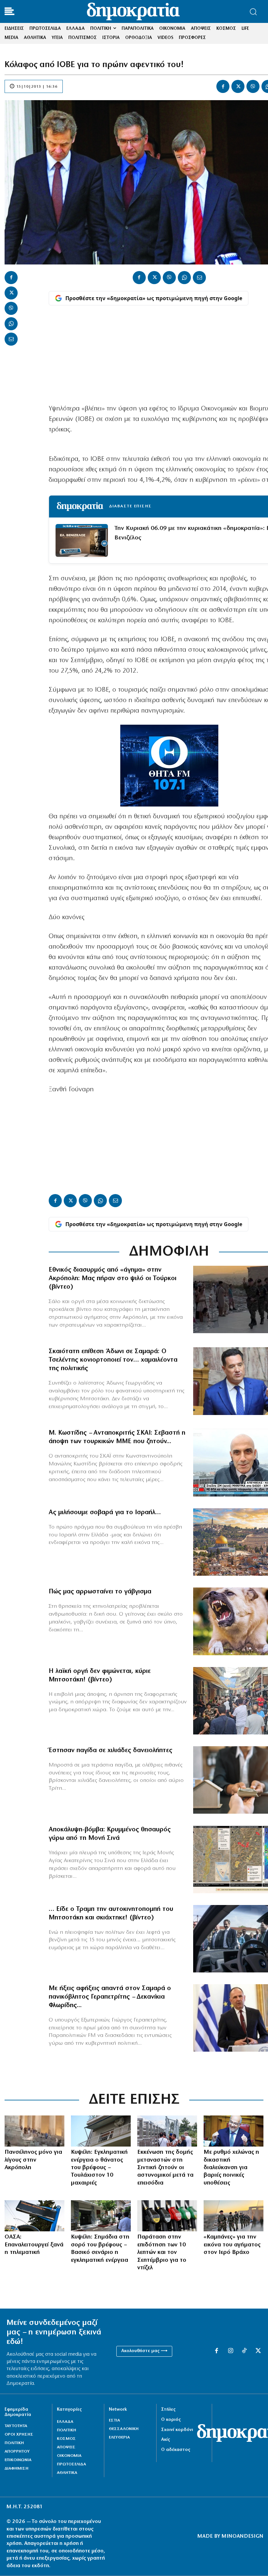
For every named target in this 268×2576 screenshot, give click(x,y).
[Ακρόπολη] (34, 2131)
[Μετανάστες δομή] (167, 2131)
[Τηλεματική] (34, 2216)
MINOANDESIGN (243, 2536)
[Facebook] (223, 86)
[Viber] (253, 86)
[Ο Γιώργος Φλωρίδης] (234, 2131)
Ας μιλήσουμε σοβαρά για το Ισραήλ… (105, 1513)
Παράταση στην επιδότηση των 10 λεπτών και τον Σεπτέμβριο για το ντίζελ (162, 2253)
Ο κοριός (171, 2420)
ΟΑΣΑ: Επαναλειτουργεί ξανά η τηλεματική (34, 2245)
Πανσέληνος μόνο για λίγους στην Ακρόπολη (33, 2160)
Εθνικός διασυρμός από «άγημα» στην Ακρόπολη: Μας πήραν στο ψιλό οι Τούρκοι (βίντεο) (113, 1279)
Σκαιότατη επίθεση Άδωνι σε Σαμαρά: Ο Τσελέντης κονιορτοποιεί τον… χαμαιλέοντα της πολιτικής (113, 1360)
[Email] (11, 339)
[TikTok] (244, 2351)
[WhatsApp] (11, 324)
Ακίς (166, 2440)
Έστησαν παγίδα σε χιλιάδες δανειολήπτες (110, 1751)
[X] (238, 86)
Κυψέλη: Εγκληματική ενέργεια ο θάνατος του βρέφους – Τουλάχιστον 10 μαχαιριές (99, 2168)
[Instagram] (230, 2351)
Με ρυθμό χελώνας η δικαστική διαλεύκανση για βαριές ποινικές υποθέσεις (231, 2168)
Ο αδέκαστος (176, 2450)
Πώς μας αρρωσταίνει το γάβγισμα (100, 1592)
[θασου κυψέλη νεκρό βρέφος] (101, 2216)
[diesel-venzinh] (167, 2216)
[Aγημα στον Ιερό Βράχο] (234, 2216)
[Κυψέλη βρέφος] (101, 2131)
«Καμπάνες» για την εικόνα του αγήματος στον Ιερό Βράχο (232, 2245)
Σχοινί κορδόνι (177, 2430)
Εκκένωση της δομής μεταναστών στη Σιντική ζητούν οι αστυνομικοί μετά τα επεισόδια (165, 2168)
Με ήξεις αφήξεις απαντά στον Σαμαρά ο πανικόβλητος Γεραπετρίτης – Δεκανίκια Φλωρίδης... (110, 1997)
